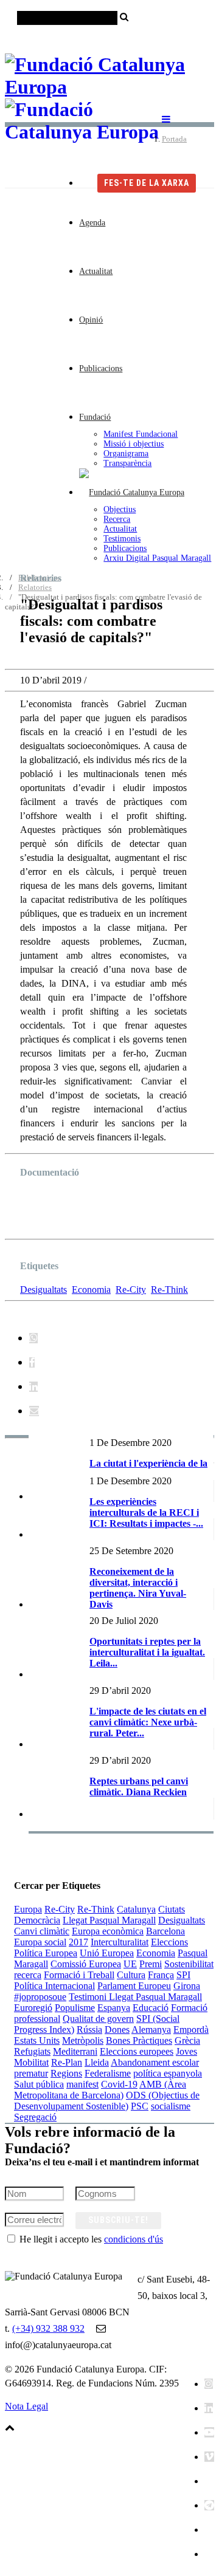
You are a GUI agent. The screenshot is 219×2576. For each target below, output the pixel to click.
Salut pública (39, 2084)
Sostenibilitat (189, 1964)
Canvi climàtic (42, 1931)
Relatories (35, 587)
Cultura (131, 1975)
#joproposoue (40, 1997)
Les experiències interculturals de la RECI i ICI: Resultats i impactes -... (146, 1512)
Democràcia (37, 1920)
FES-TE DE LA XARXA (147, 183)
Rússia (89, 2030)
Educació (151, 2008)
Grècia (187, 2040)
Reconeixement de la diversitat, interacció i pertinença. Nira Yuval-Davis (138, 1588)
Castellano (162, 37)
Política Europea (46, 1953)
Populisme (75, 2008)
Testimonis (122, 539)
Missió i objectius (134, 444)
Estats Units (37, 2040)
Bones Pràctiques (139, 2040)
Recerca (117, 519)
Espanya (114, 2008)
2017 (78, 1942)
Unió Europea (107, 1953)
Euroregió (33, 2008)
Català (128, 37)
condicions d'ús (134, 2239)
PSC (140, 2106)
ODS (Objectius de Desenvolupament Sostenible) (107, 2101)
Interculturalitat (120, 1942)
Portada (174, 139)
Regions (66, 2073)
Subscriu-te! (118, 2220)
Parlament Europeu (134, 1986)
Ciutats (172, 1909)
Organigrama (126, 454)
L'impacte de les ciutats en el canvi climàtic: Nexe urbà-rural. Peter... (148, 1722)
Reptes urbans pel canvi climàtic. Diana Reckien (139, 1786)
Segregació (35, 2117)
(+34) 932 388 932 (48, 2328)
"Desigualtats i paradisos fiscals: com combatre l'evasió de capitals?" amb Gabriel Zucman (99, 1212)
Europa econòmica (108, 1931)
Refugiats (32, 2051)
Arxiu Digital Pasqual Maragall (157, 558)
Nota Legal (26, 2406)
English (200, 37)
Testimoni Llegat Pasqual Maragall (135, 1997)
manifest (82, 2084)
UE (130, 1964)
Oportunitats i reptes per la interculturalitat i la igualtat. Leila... (147, 1652)
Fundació (95, 417)
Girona (187, 1986)
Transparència (127, 463)
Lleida (97, 2062)
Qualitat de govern (98, 2019)
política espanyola (168, 2073)
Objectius (120, 509)
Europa (28, 1909)
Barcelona (165, 1931)
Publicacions (101, 368)
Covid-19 (119, 2084)
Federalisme (108, 2073)
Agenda (92, 223)
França (161, 1975)
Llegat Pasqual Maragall (109, 1920)
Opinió (91, 320)
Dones (117, 2030)
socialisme (171, 2106)
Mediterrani (75, 2051)
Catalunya (136, 1909)
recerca (28, 1975)
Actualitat (96, 271)
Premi (151, 1964)
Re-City (131, 1290)
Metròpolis (83, 2040)
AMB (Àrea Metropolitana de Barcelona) (100, 2090)
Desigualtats (43, 1290)
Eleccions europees (137, 2051)
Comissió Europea (86, 1964)
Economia (91, 1290)
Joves (186, 2051)
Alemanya (151, 2030)
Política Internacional (54, 1986)
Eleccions (169, 1942)
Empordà (191, 2030)
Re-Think (169, 1290)
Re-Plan (67, 2062)
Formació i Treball (79, 1975)
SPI (183, 1975)
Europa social (40, 1942)
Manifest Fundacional (141, 434)
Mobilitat (31, 2062)
